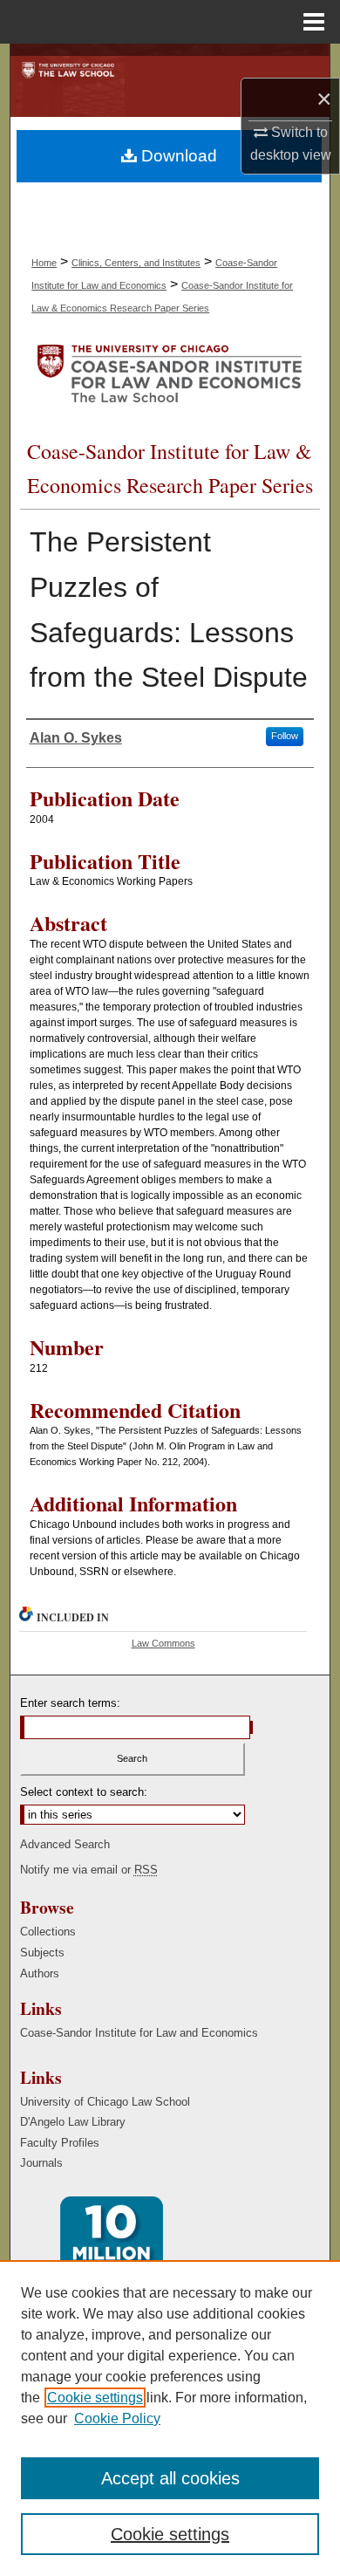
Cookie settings (95, 2398)
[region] (170, 2418)
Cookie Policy (117, 2418)
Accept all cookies (170, 2478)
